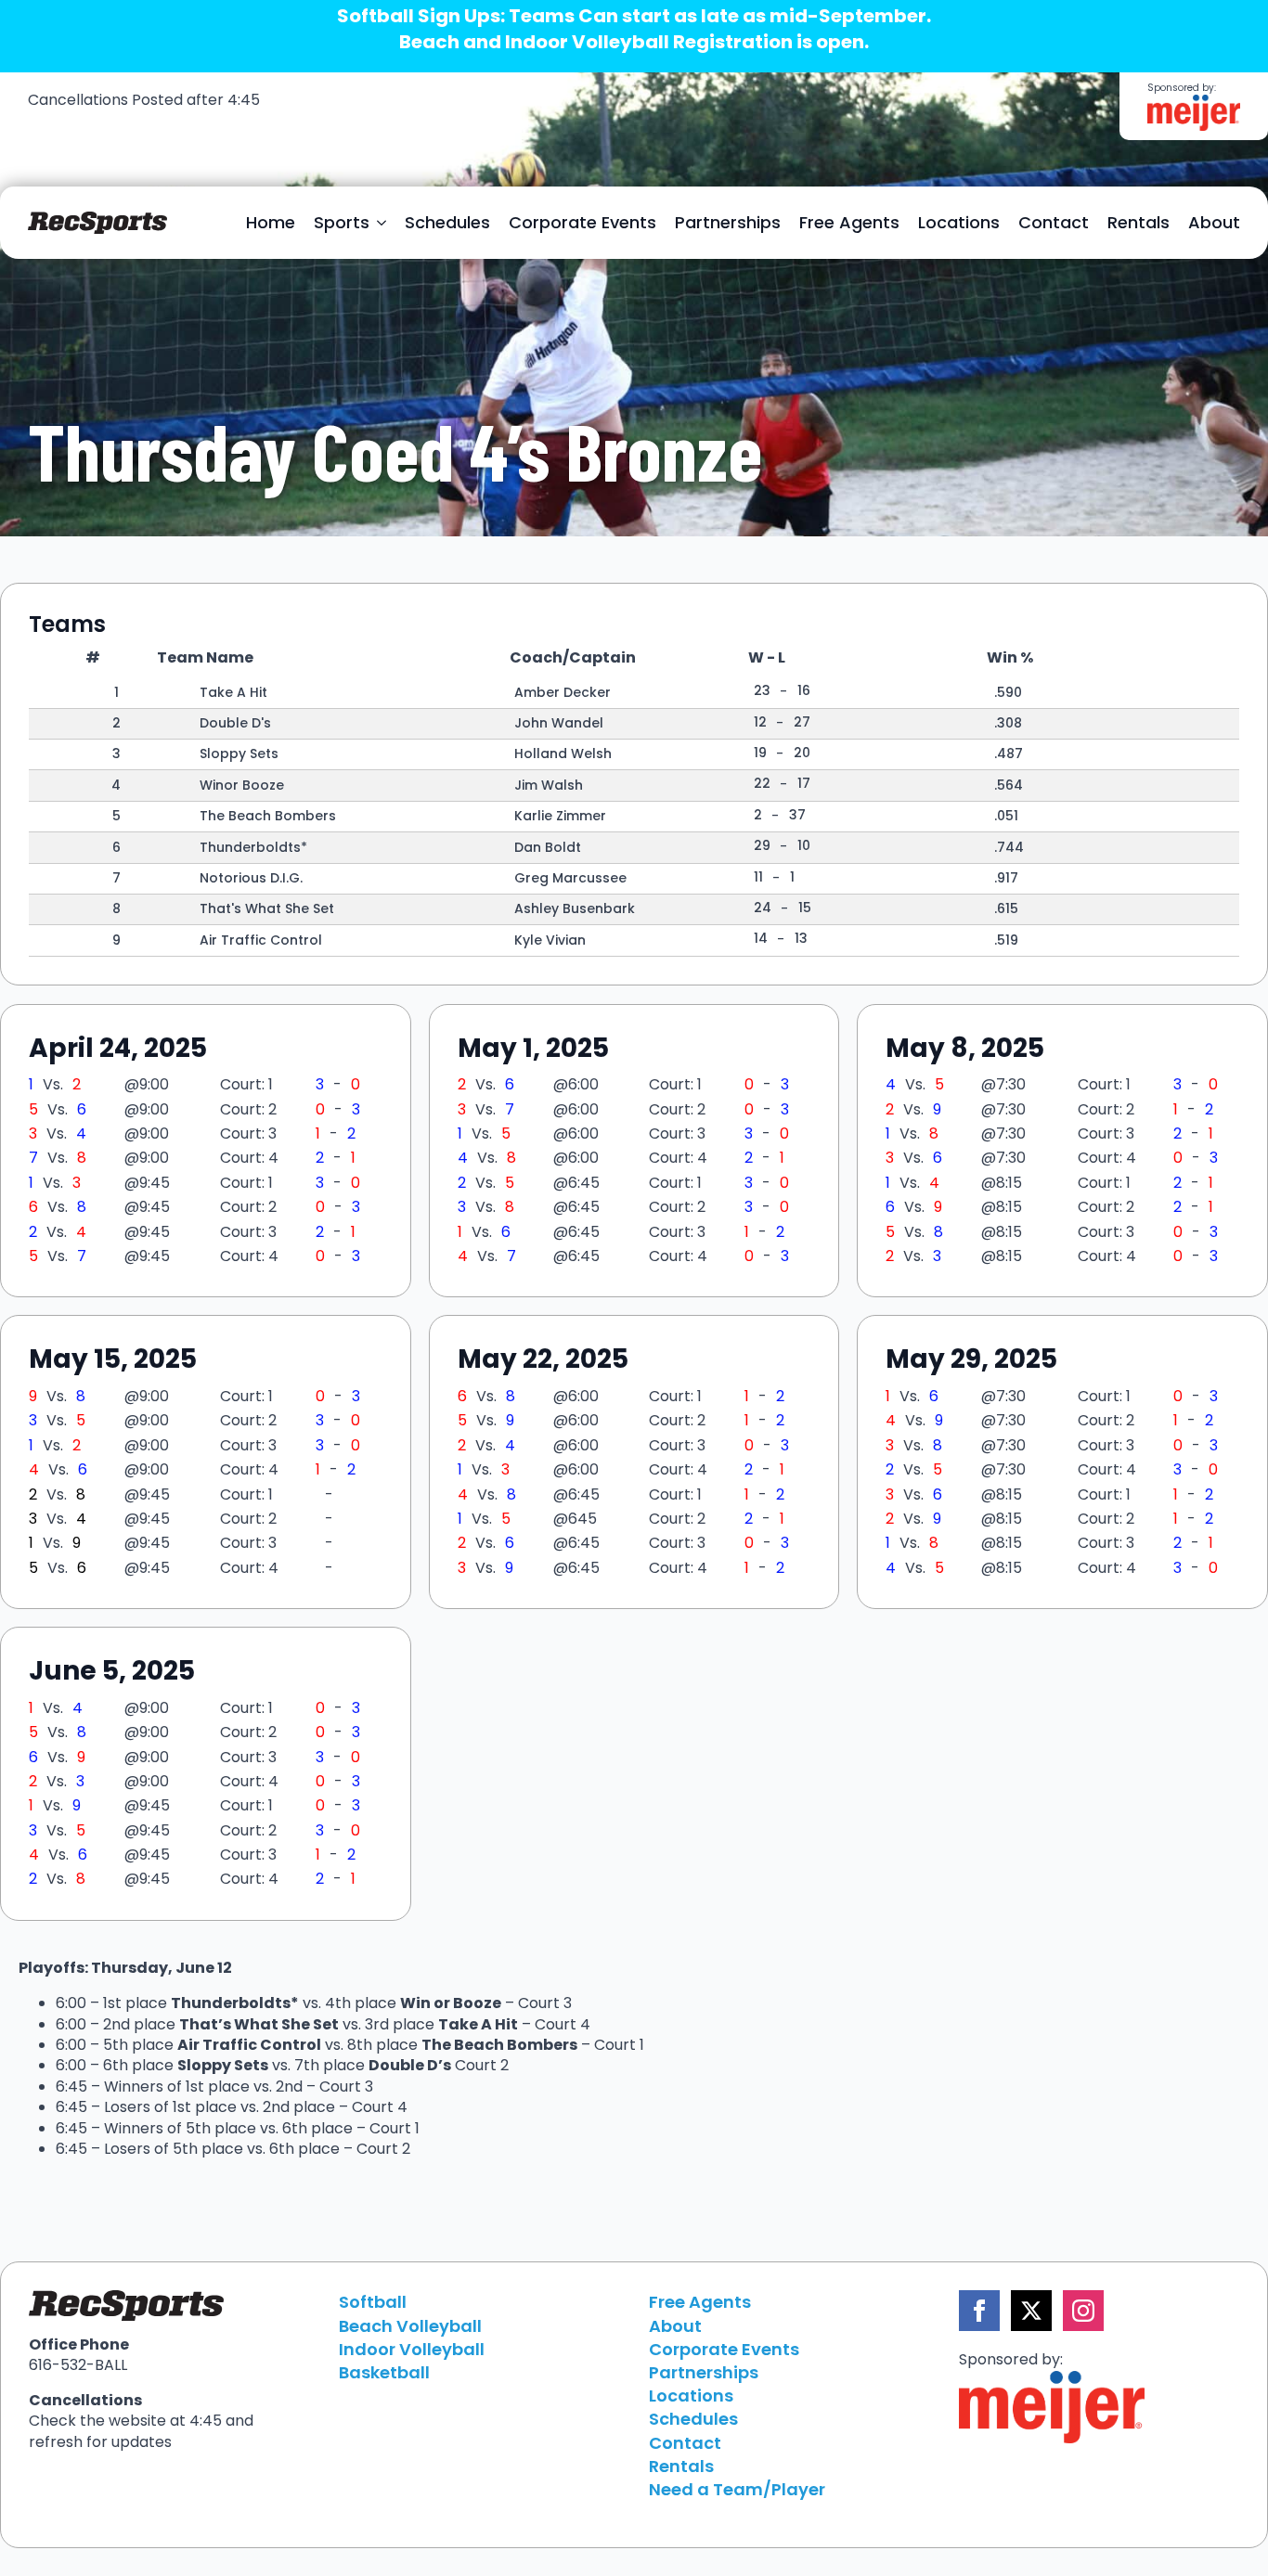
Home (271, 222)
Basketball (384, 2372)
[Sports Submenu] (382, 223)
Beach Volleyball (410, 2326)
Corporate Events (582, 222)
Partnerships (728, 222)
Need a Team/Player (737, 2489)
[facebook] (979, 2311)
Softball (373, 2302)
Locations (959, 222)
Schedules (447, 222)
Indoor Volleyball (412, 2349)
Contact (1054, 222)
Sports (342, 222)
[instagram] (1083, 2311)
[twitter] (1031, 2311)
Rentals (1139, 222)
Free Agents (849, 222)
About (1214, 222)
